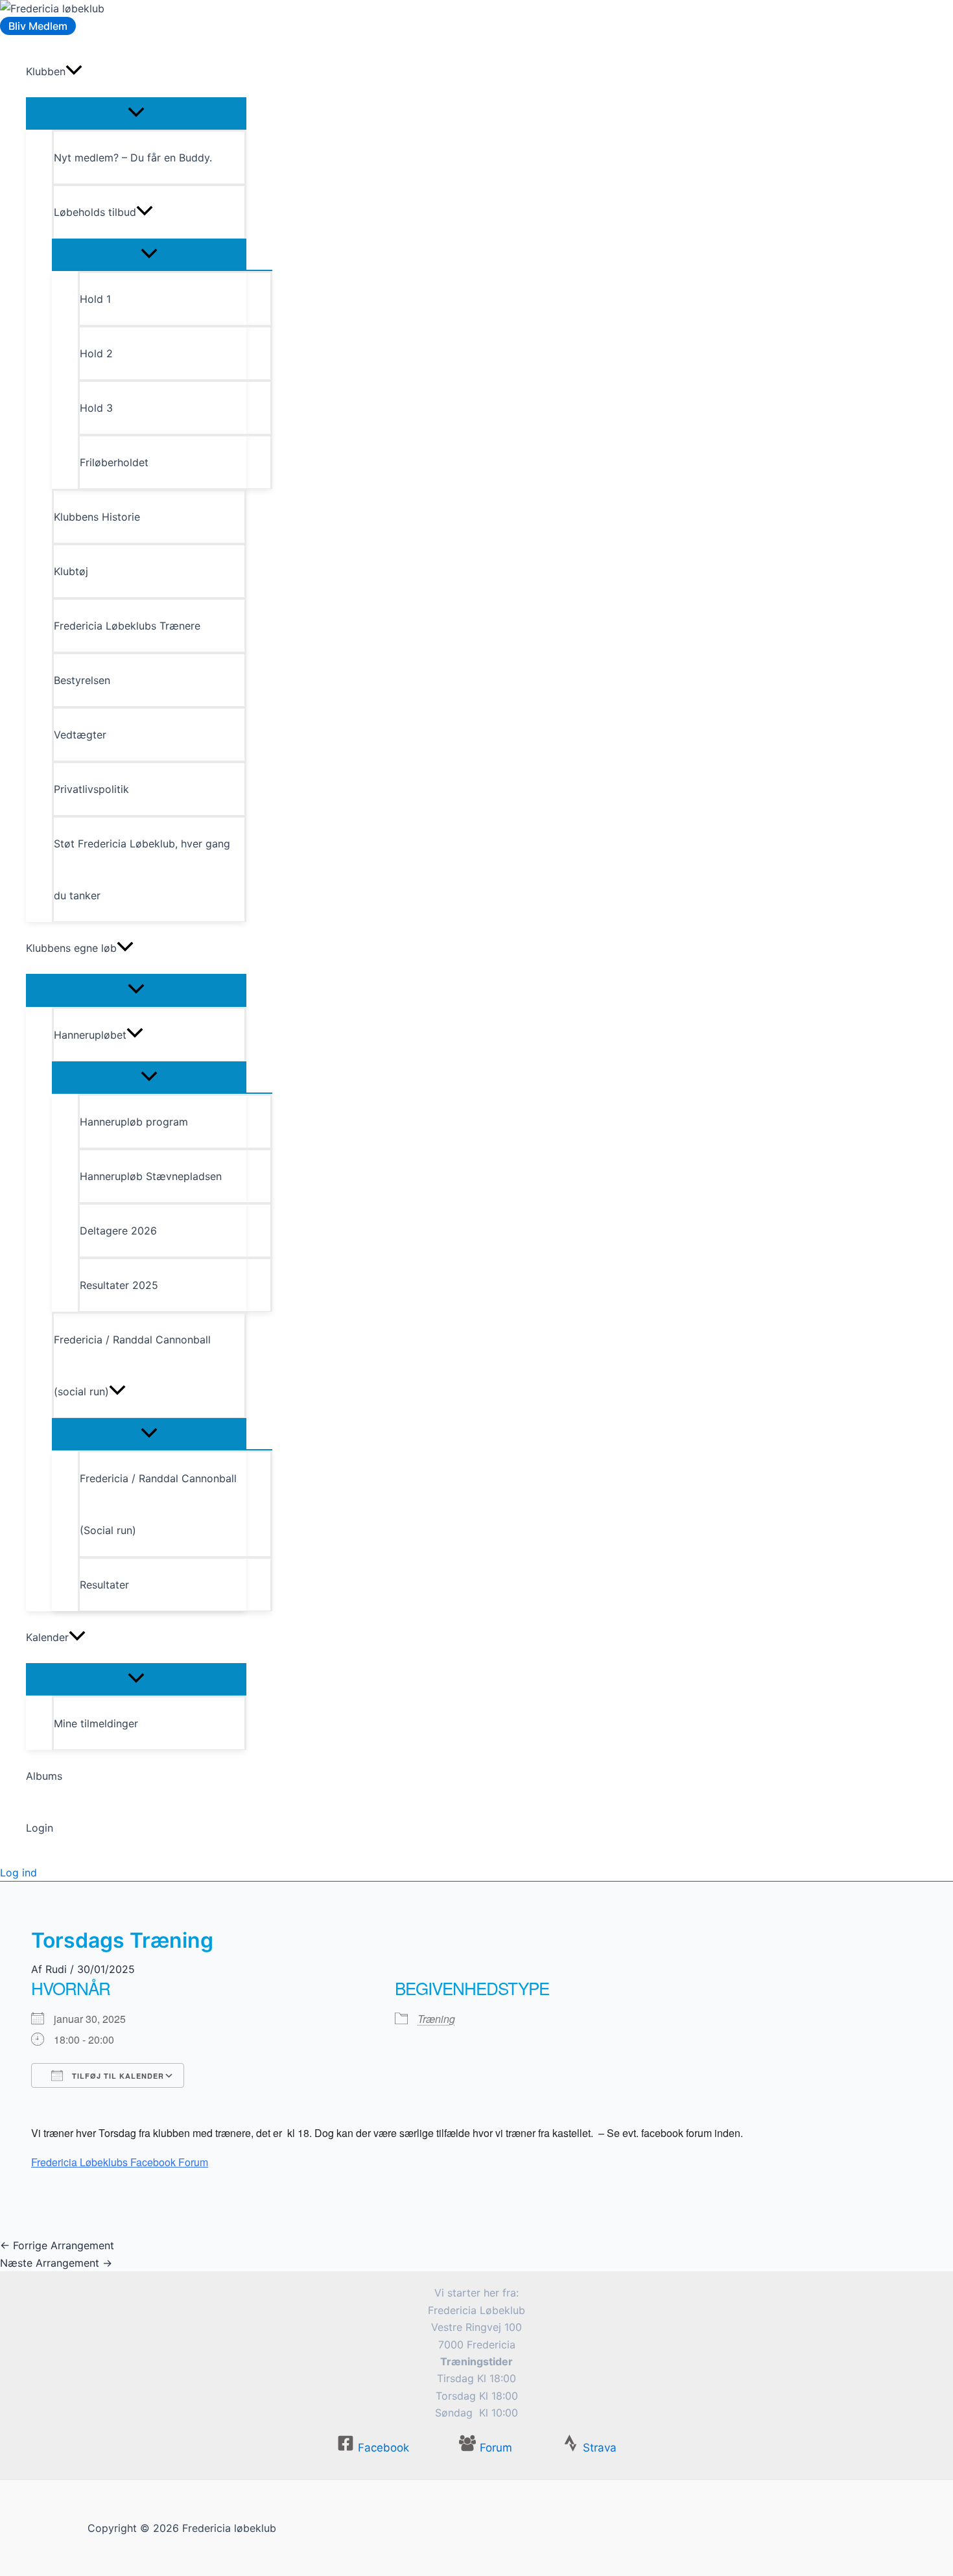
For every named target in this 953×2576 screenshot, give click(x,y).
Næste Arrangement (56, 2263)
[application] (74, 71)
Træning (436, 2019)
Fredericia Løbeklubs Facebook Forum (120, 2162)
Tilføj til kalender (117, 2076)
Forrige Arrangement (57, 2245)
